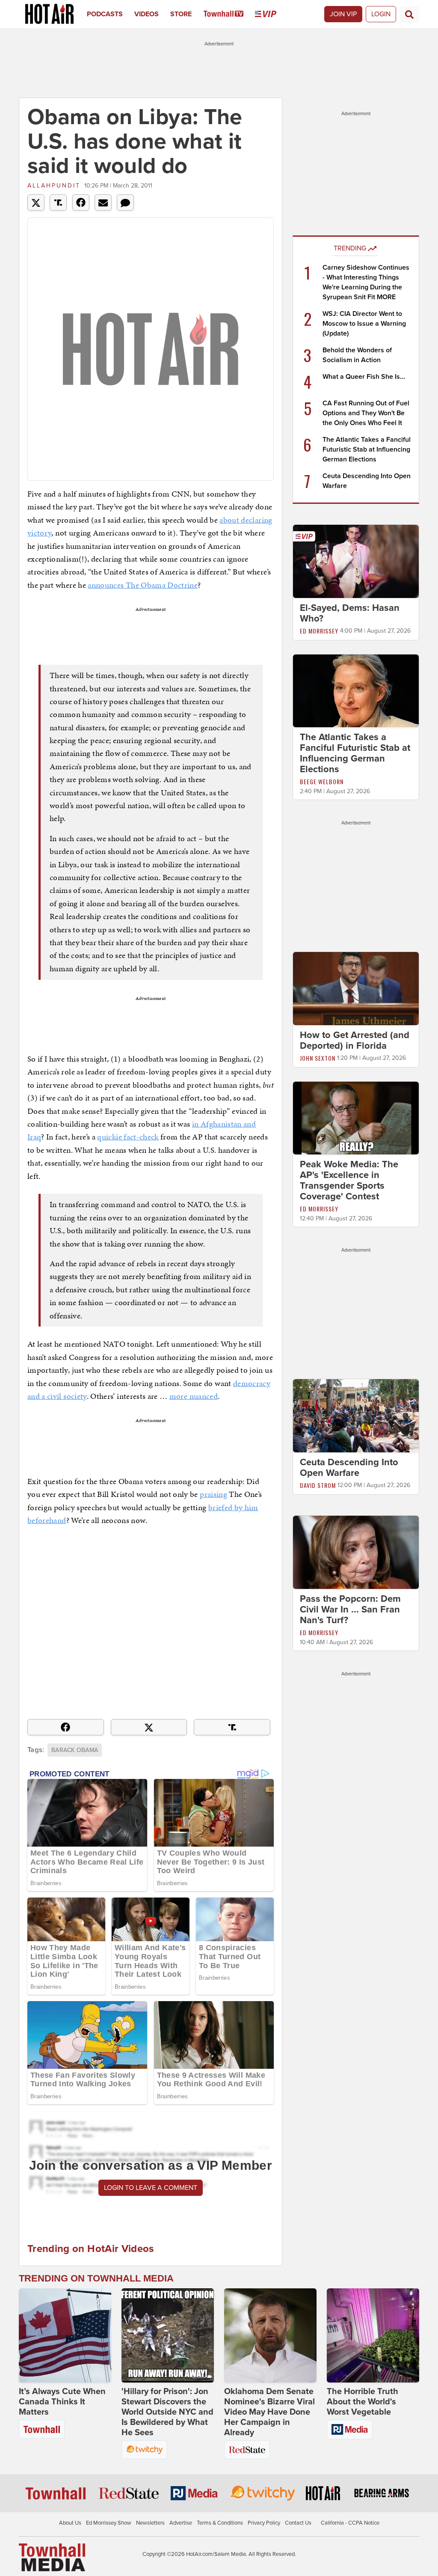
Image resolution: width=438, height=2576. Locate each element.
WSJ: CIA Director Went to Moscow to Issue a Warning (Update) (364, 324)
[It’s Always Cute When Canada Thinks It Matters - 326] (65, 2335)
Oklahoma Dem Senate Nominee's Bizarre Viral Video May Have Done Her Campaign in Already (269, 2412)
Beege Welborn (322, 781)
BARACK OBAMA (75, 1750)
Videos (146, 14)
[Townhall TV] (229, 14)
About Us (70, 2523)
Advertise (181, 2523)
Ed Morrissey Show (109, 2523)
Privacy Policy (264, 2523)
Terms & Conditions (220, 2523)
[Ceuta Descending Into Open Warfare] (356, 1416)
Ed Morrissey (319, 631)
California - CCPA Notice (350, 2523)
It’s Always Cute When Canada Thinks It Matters (62, 2402)
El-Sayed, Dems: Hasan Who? (350, 613)
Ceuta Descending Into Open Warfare (349, 1468)
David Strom (318, 1485)
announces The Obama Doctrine (143, 585)
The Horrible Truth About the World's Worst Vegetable (363, 2402)
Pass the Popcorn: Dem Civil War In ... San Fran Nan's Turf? (350, 1609)
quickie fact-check (128, 1137)
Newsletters (150, 2523)
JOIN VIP (343, 14)
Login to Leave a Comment (151, 2188)
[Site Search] (409, 14)
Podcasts (105, 14)
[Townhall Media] (52, 2557)
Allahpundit (54, 186)
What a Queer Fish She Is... (364, 377)
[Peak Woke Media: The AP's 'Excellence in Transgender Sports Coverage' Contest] (356, 1118)
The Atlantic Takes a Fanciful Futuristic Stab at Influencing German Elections (367, 449)
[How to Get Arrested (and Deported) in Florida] (356, 988)
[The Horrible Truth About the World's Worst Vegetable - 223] (373, 2335)
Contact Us (298, 2523)
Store (181, 14)
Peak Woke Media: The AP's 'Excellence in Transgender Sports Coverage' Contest (349, 1180)
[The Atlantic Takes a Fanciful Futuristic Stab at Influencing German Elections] (356, 690)
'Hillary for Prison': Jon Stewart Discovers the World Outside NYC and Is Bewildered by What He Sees (167, 2412)
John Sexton (318, 1058)
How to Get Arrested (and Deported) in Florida (355, 1040)
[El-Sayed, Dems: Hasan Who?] (356, 561)
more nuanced (194, 1396)
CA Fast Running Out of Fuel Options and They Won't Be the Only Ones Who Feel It (366, 413)
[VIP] (271, 14)
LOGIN (381, 14)
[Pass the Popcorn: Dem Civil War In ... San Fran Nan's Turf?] (356, 1552)
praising (213, 1494)
